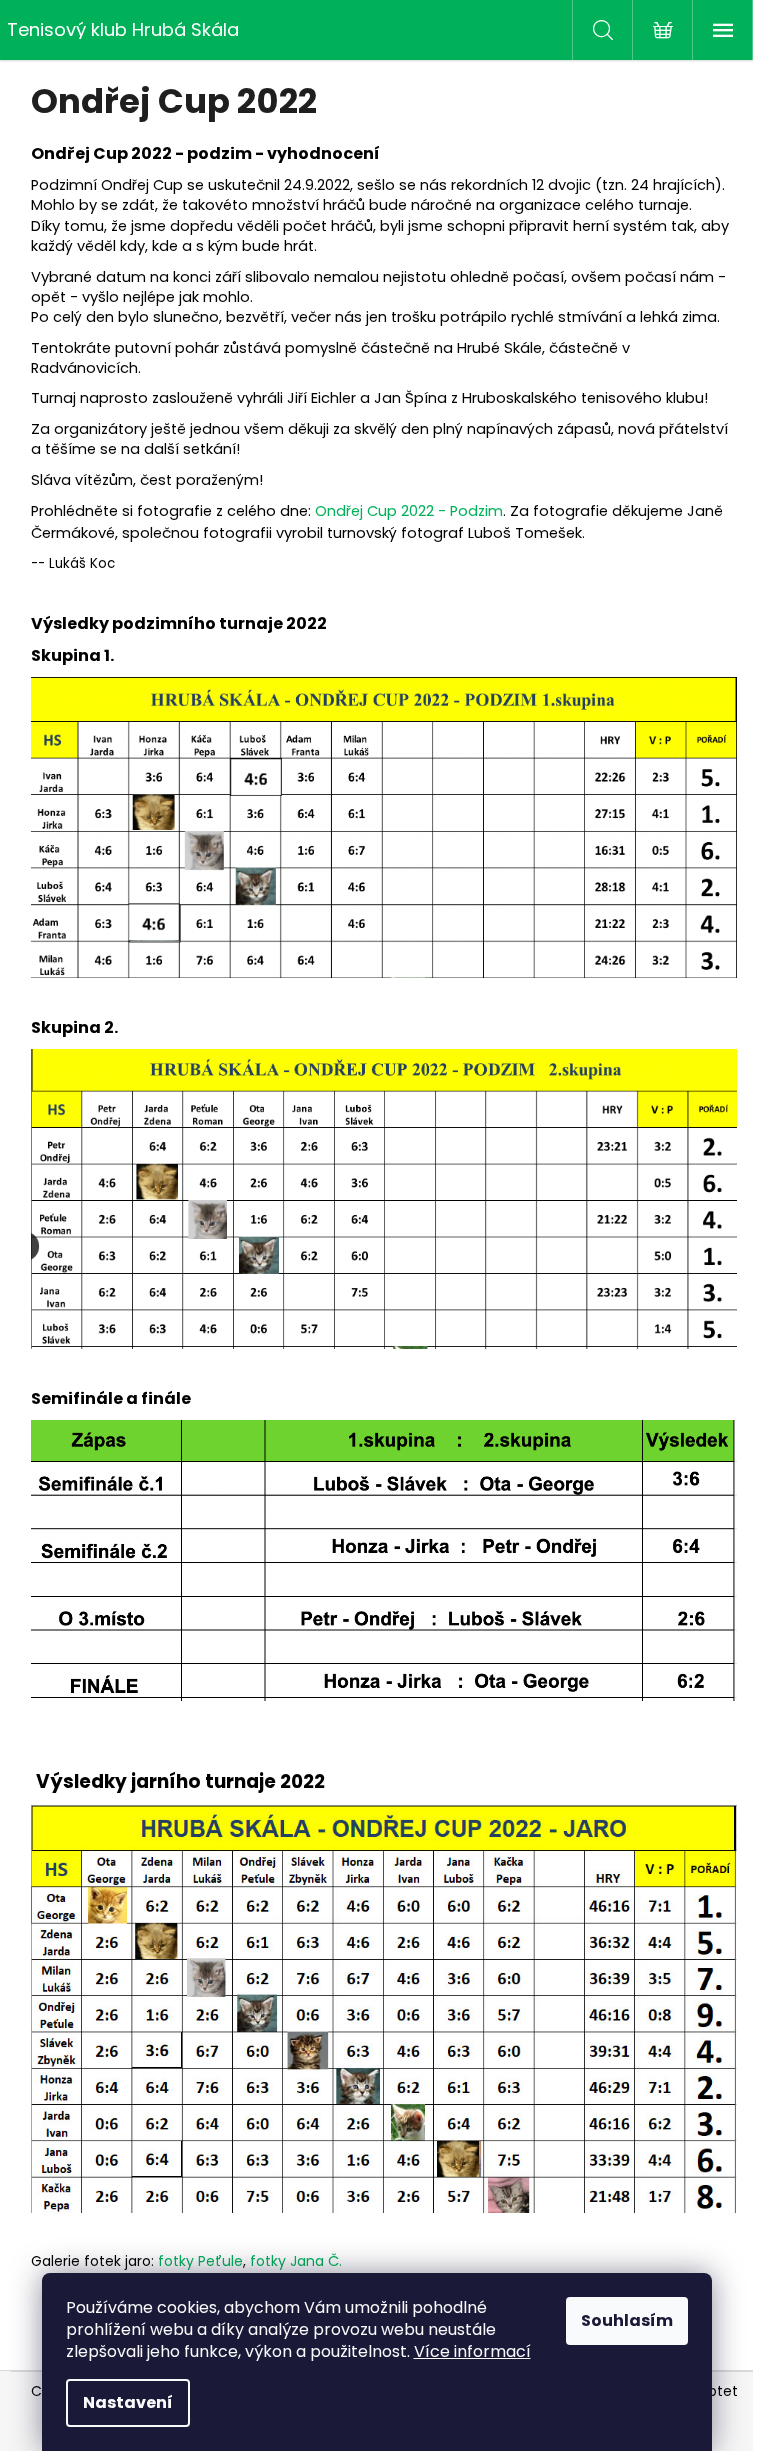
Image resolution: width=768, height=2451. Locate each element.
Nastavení (128, 2402)
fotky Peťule (200, 2261)
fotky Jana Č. (296, 2261)
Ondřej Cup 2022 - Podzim (409, 511)
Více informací (472, 2351)
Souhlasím (627, 2320)
